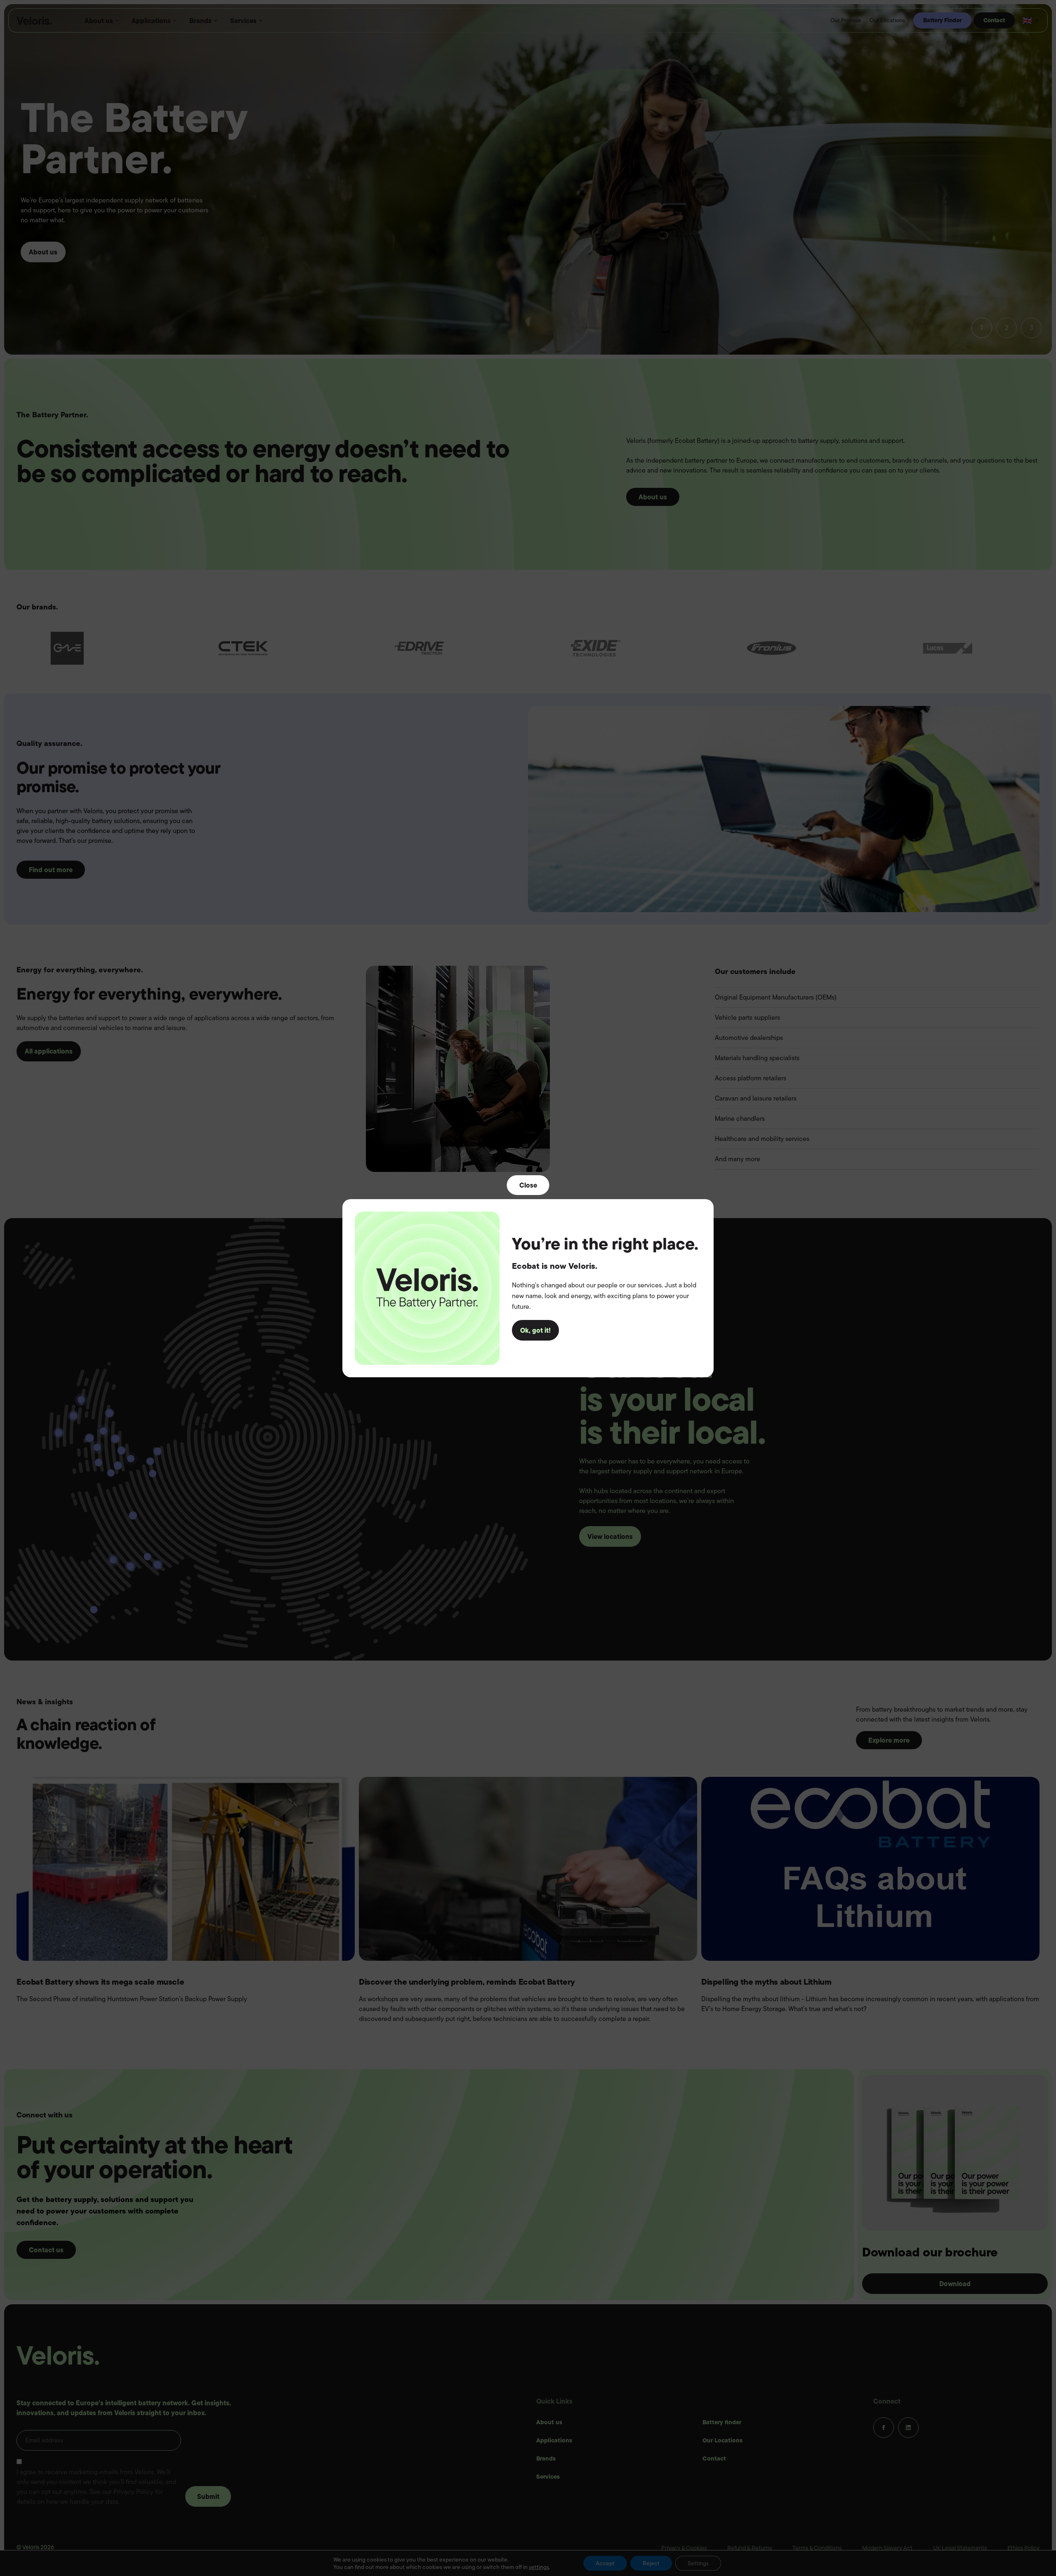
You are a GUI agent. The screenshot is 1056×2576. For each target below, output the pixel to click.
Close (528, 1185)
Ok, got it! (535, 1330)
